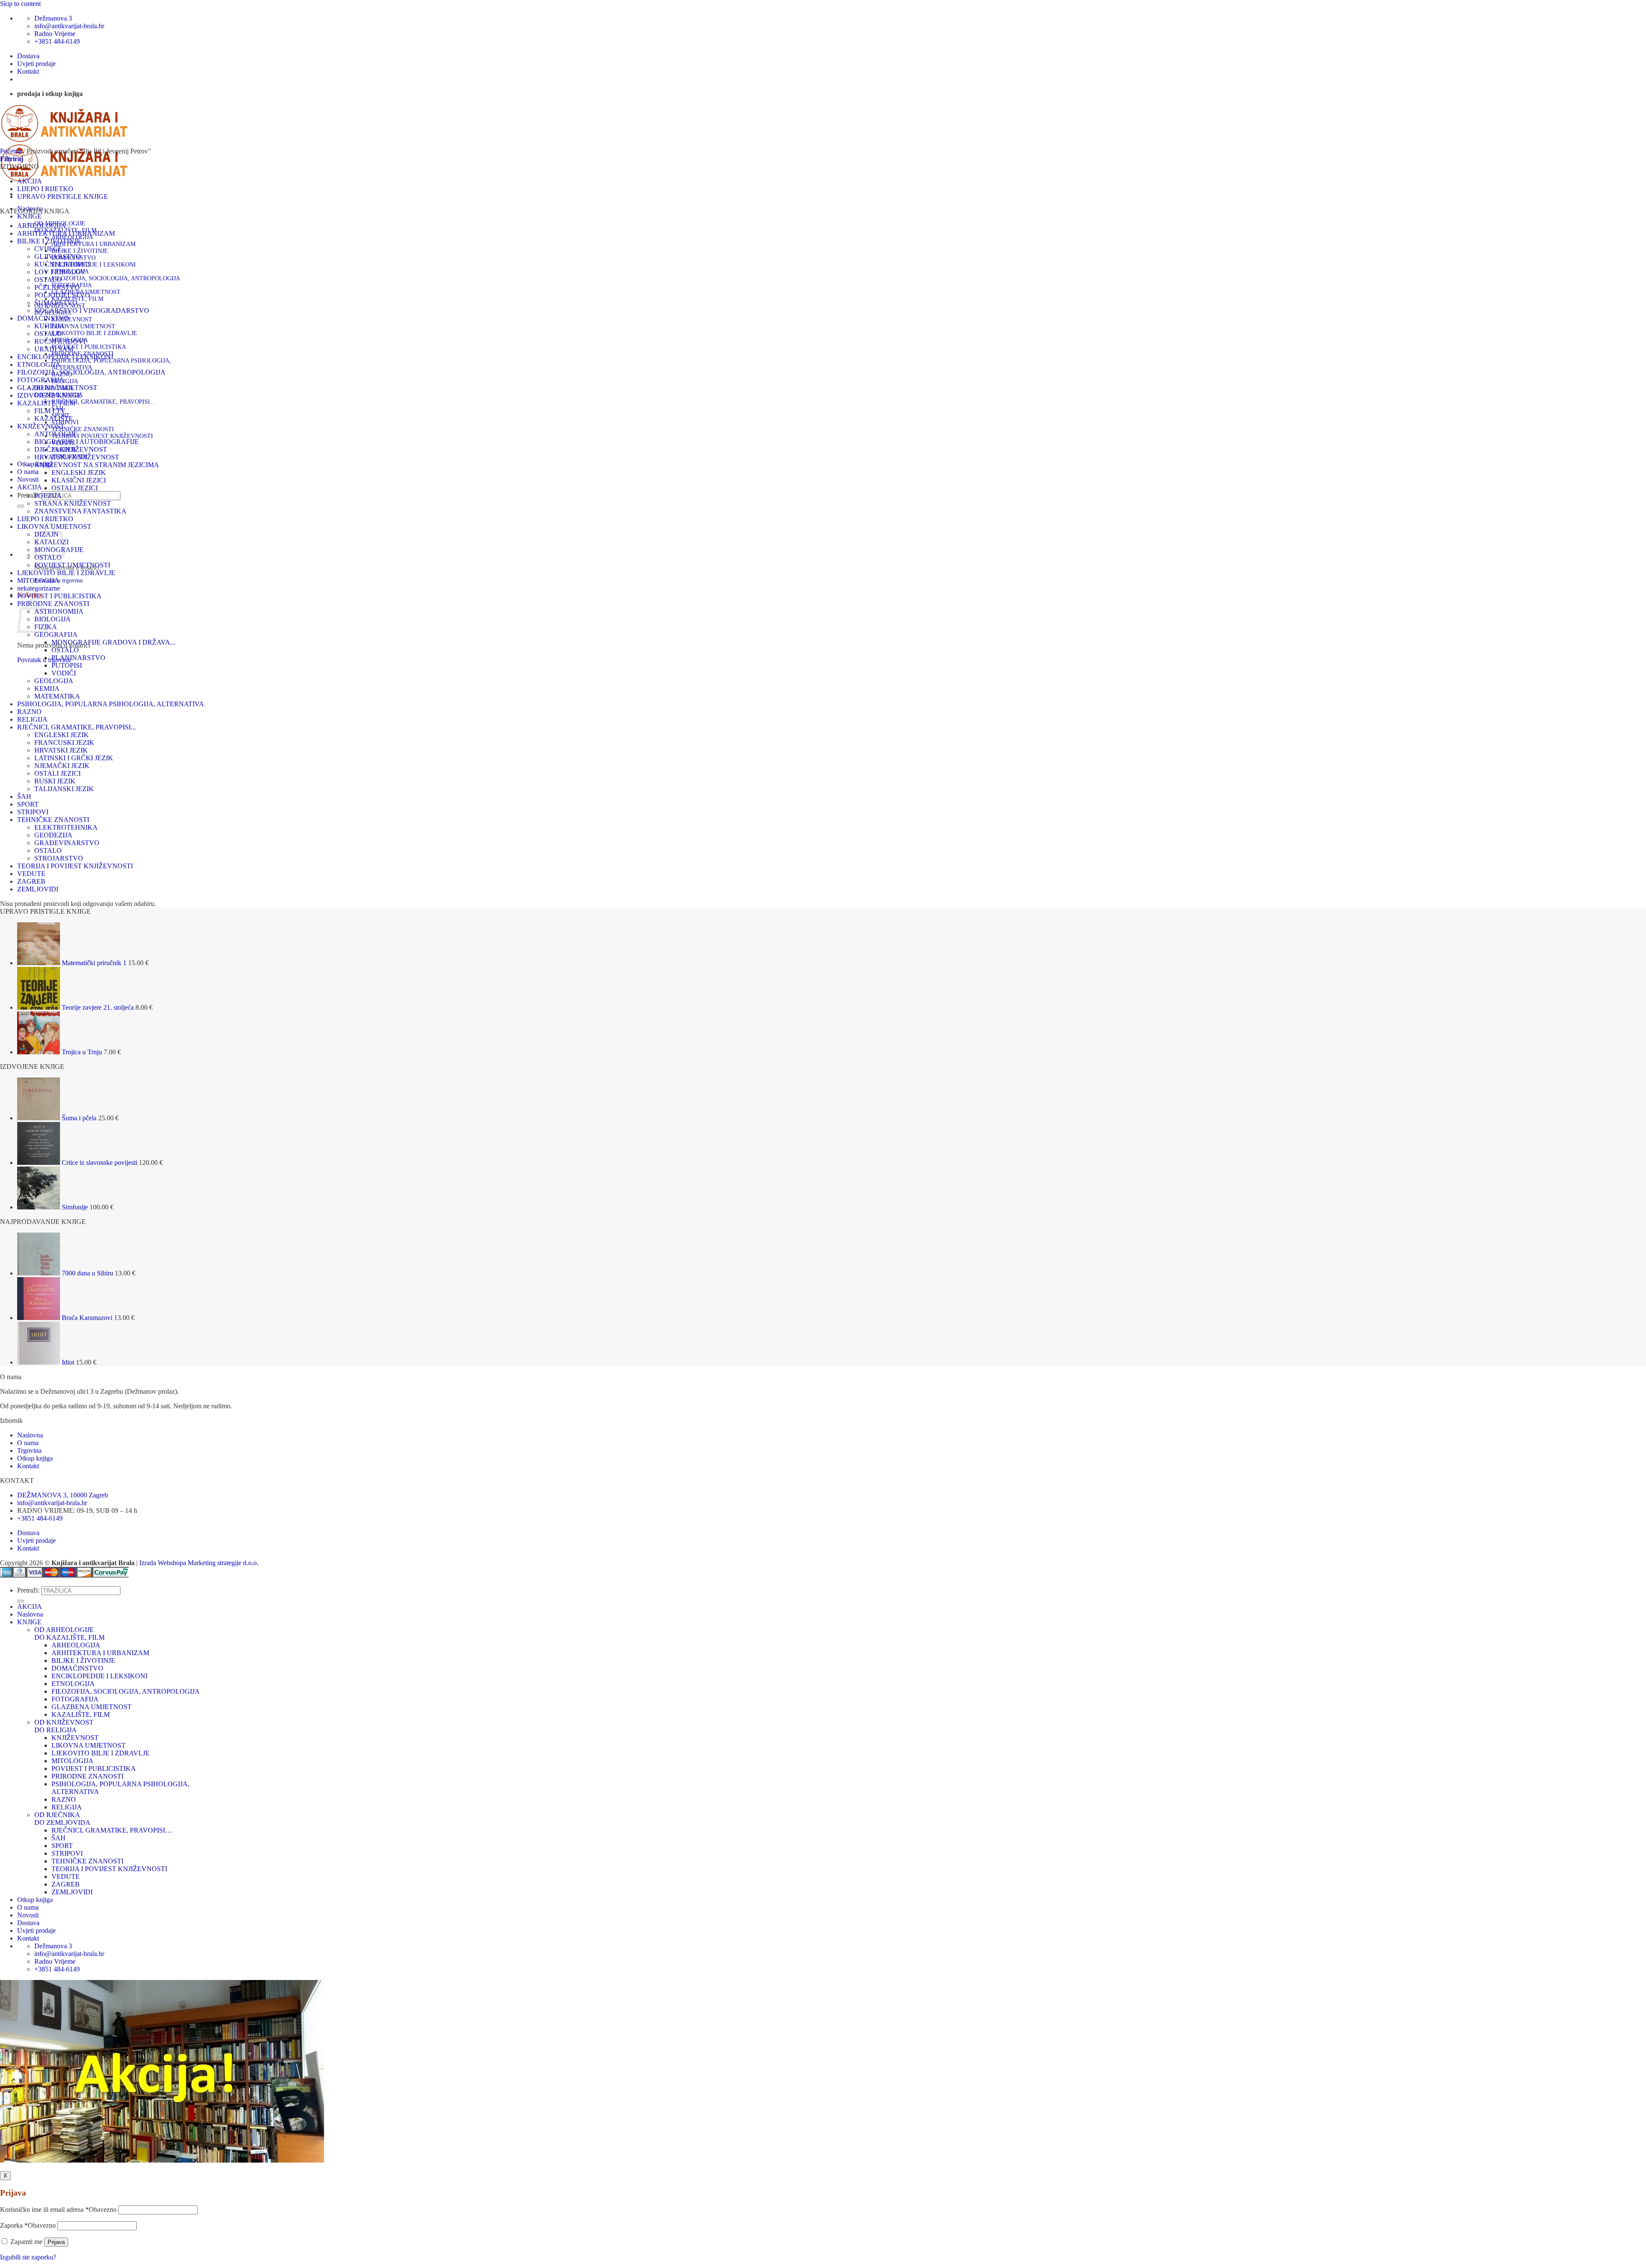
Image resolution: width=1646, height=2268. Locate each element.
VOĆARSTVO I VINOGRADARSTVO (92, 310)
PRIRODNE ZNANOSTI (53, 604)
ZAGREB (31, 881)
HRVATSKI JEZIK (61, 750)
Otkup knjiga (35, 1458)
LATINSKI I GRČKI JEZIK (74, 758)
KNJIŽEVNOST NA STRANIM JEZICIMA (97, 465)
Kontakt (28, 71)
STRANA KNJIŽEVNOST (73, 503)
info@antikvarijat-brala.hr (52, 1503)
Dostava (28, 56)
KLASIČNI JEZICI (79, 480)
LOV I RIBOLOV (60, 272)
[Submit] (21, 506)
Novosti (28, 479)
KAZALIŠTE (54, 418)
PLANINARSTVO (78, 658)
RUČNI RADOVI (60, 341)
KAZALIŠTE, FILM (46, 403)
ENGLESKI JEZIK (79, 472)
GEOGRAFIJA (56, 634)
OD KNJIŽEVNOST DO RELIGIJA (64, 1726)
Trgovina (29, 1450)
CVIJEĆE (48, 249)
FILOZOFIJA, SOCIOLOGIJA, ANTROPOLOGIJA (116, 278)
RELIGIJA (65, 381)
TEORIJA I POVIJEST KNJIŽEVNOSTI (102, 436)
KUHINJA (50, 326)
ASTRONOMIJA (59, 611)
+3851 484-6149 (40, 1518)
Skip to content (20, 4)
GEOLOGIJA (54, 681)
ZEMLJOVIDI (38, 889)
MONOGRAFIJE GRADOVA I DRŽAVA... (113, 642)
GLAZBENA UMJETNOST (57, 388)
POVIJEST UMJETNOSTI (72, 565)
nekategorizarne (39, 588)
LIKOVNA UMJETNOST (83, 326)
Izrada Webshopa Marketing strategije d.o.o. (199, 1563)
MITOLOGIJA (38, 580)
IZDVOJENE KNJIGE (49, 395)
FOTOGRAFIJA (41, 380)
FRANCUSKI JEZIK (64, 742)
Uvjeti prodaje (36, 64)
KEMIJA (47, 688)
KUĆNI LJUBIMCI (62, 264)
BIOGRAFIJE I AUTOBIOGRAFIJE (87, 442)
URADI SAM (54, 349)
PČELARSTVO (57, 287)
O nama (28, 472)
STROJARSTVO (59, 858)
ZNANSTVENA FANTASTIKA (80, 511)
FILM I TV (50, 411)
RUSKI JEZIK (55, 781)
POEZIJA (48, 496)
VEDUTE (31, 874)
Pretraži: (28, 1590)
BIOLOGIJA (53, 619)
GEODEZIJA (53, 835)
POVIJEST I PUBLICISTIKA (89, 347)
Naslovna (30, 1435)
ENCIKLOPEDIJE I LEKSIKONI (94, 265)
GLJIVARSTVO (58, 256)
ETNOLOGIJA (39, 364)
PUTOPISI (67, 665)
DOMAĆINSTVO (43, 318)
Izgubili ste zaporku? (28, 2257)
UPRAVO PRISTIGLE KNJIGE (63, 196)
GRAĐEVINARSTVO (67, 843)
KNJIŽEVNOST (72, 319)
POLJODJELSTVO (62, 295)
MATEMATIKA (57, 696)
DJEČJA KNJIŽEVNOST (71, 449)
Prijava (56, 2242)
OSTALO (48, 280)
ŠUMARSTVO (56, 303)
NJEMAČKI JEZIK (62, 766)
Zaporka (28, 2225)
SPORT (28, 804)
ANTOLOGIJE (56, 434)
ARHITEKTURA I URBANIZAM (93, 244)
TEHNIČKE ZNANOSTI (83, 429)
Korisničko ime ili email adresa (58, 2209)
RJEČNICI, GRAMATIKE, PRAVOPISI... (77, 727)
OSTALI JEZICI (75, 488)
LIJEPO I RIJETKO (45, 189)
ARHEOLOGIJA (42, 226)
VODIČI (64, 673)
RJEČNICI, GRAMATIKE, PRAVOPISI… (104, 402)
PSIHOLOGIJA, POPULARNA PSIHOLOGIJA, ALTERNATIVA (111, 704)
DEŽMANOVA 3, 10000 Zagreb (63, 1495)
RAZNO (29, 712)
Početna (11, 151)
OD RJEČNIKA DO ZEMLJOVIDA (62, 1819)
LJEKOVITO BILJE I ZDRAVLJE (94, 333)
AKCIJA (30, 181)
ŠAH (24, 796)
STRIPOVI (33, 812)
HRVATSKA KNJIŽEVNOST (77, 457)
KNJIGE (29, 216)
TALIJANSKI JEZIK (64, 789)
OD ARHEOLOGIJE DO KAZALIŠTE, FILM (69, 1633)
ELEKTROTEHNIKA (66, 827)
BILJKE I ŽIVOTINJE (80, 251)
